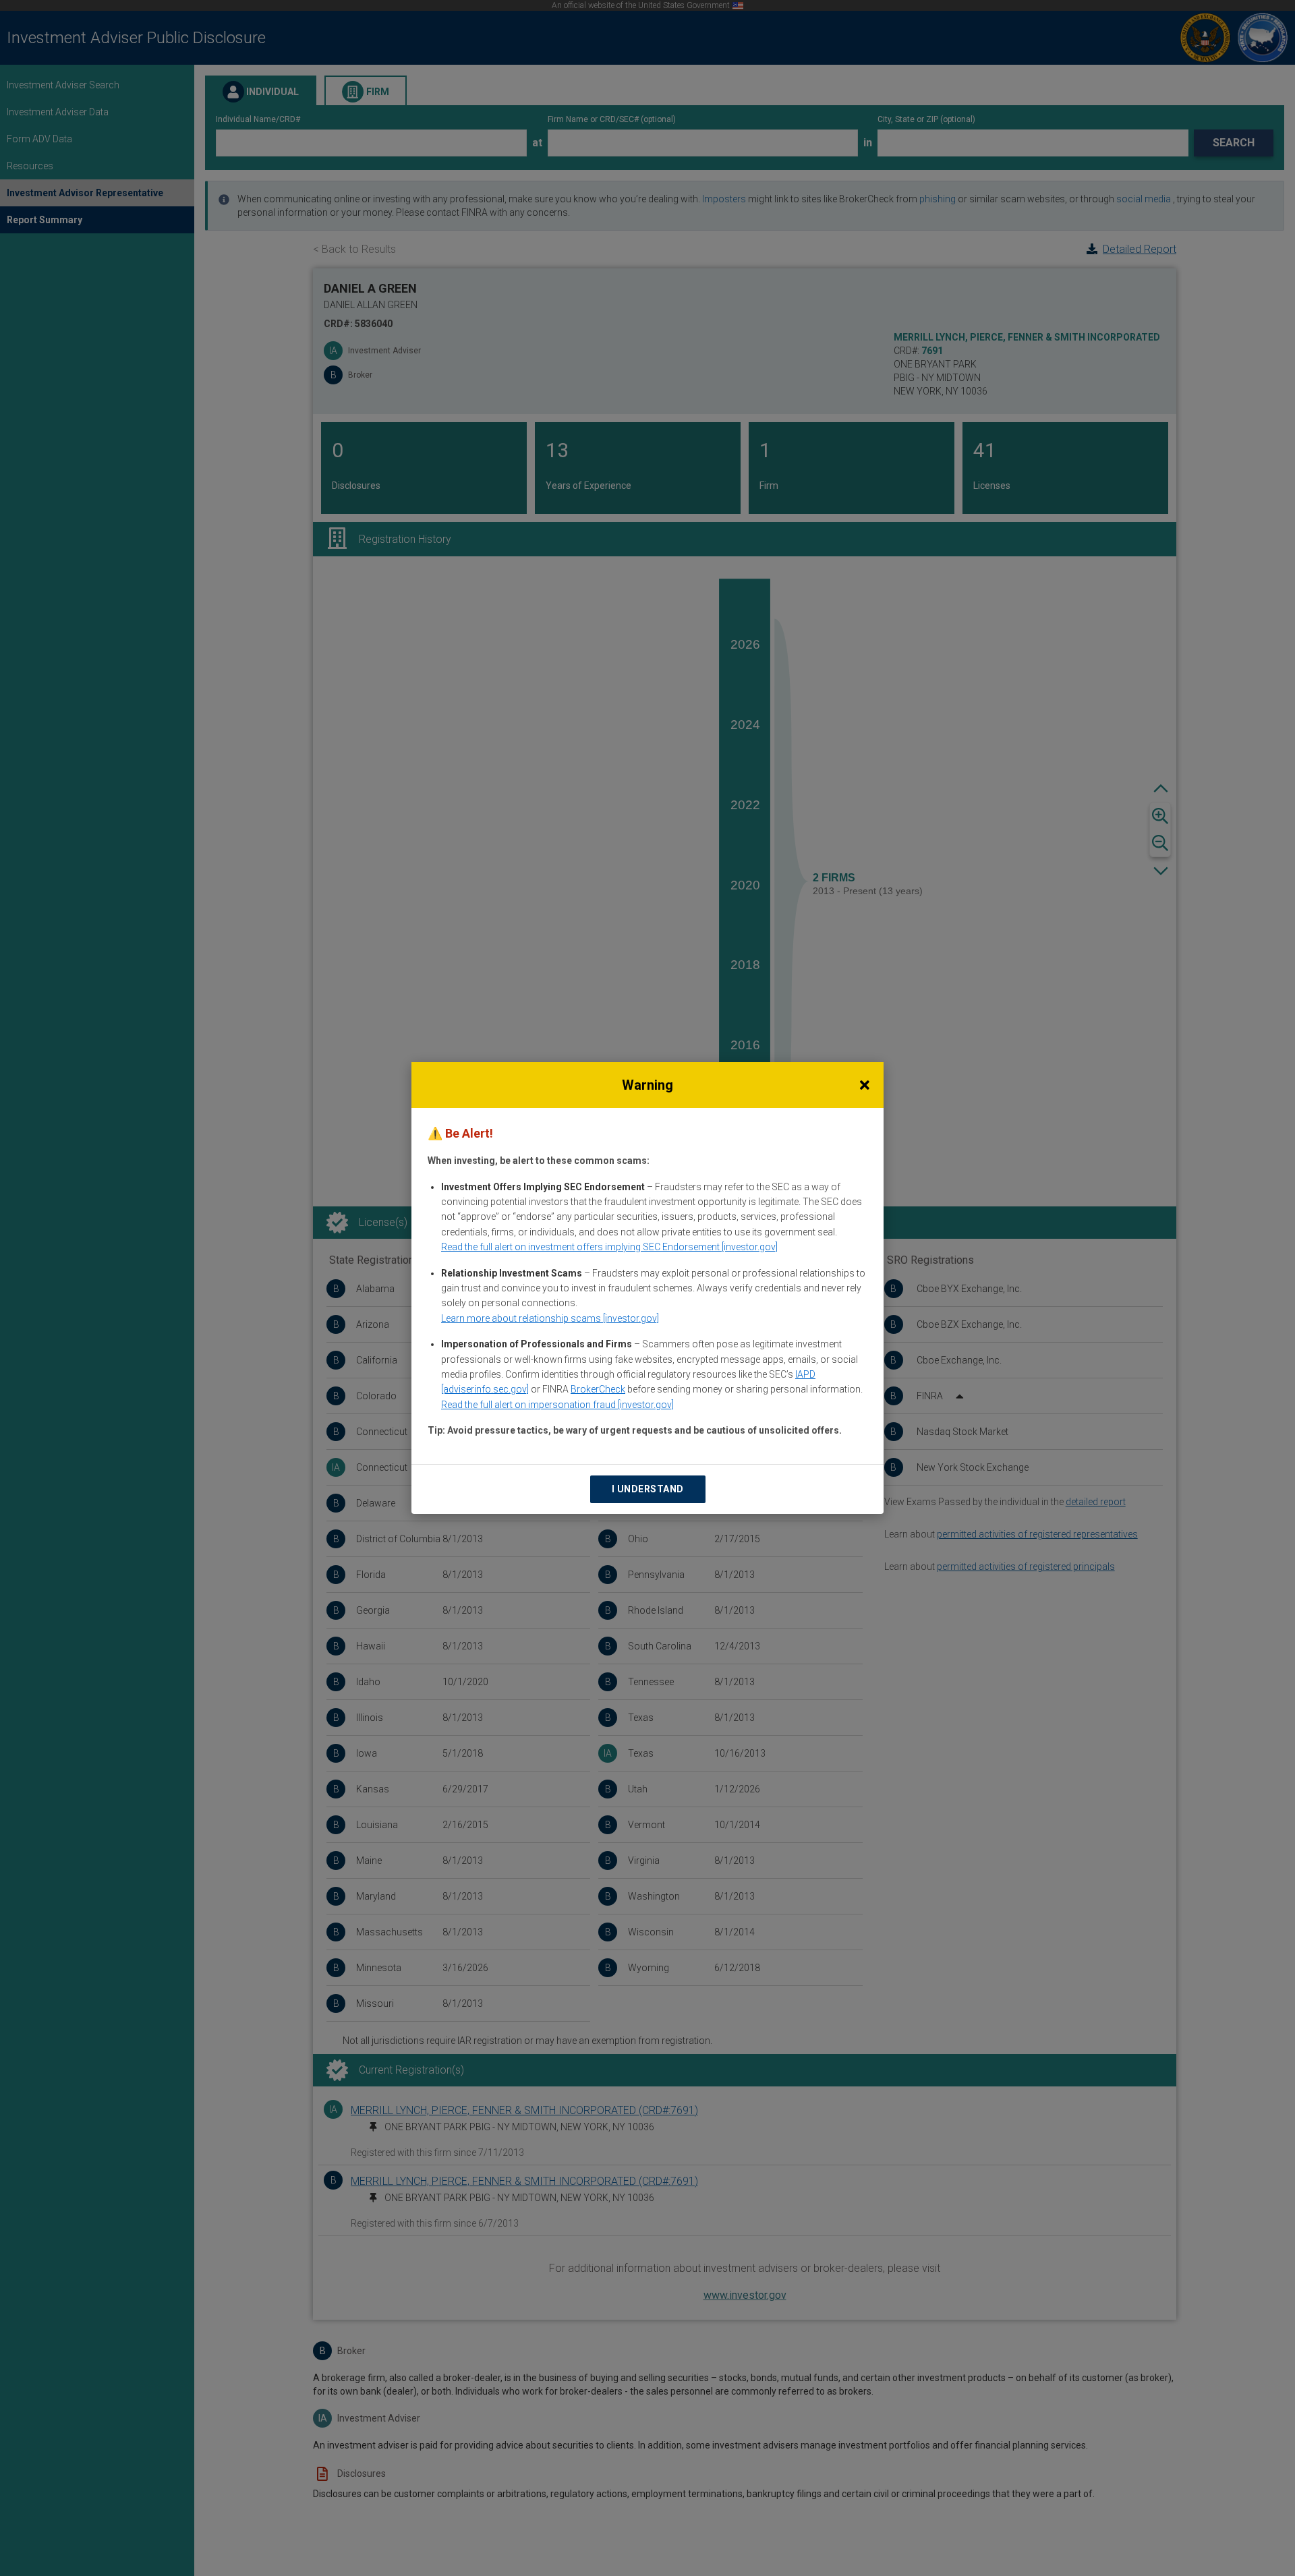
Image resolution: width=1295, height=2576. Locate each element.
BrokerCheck (598, 1389)
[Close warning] (865, 1085)
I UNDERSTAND (648, 1489)
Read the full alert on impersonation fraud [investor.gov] (557, 1405)
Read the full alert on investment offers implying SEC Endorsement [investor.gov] (609, 1247)
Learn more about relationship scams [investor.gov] (550, 1318)
